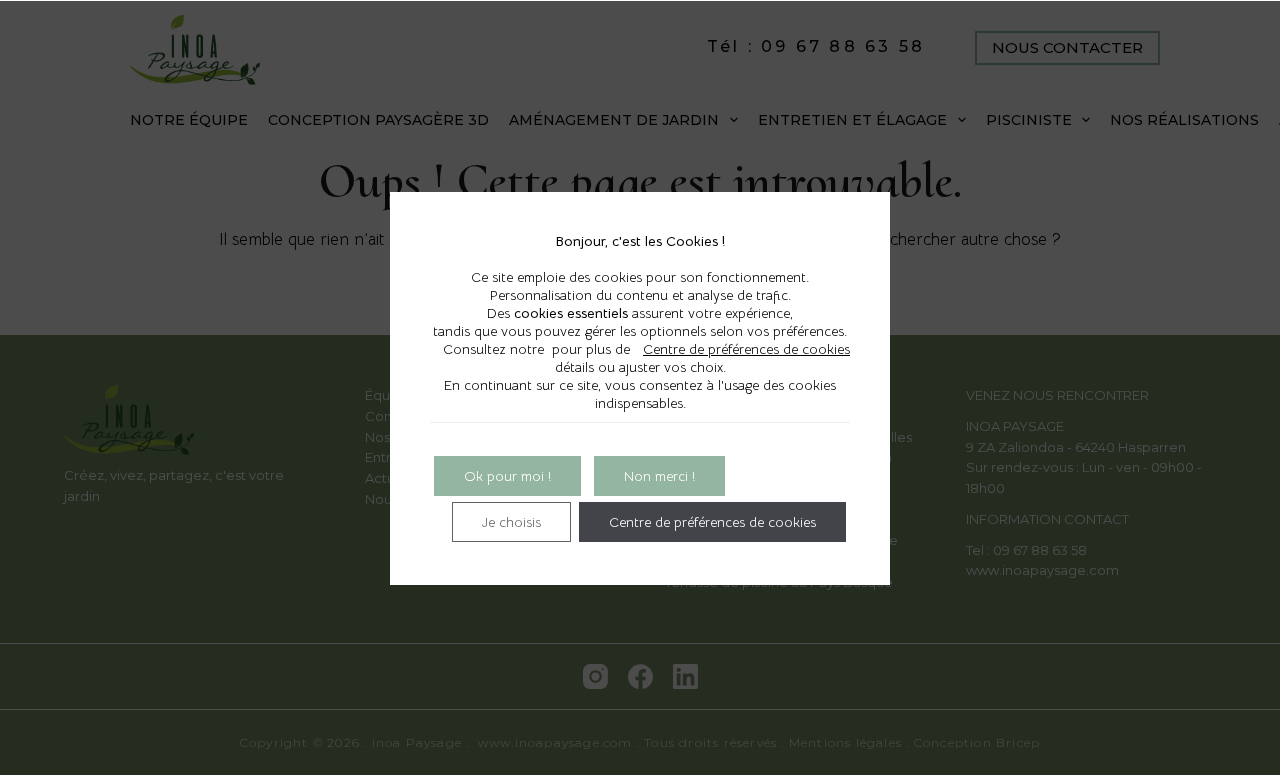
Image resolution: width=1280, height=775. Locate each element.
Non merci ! (659, 476)
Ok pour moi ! (507, 476)
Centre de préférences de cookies (746, 349)
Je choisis (511, 522)
